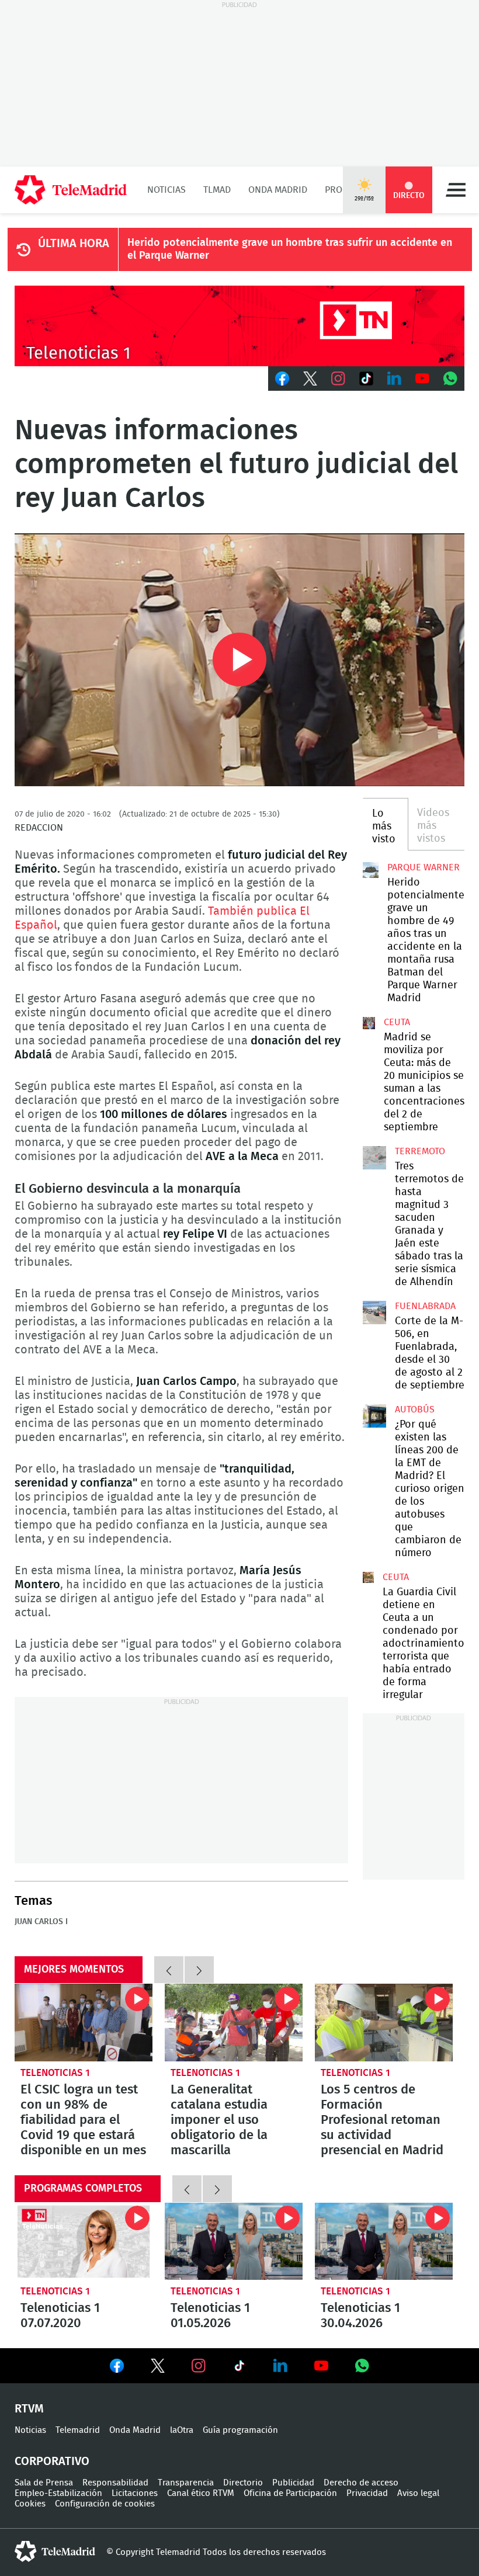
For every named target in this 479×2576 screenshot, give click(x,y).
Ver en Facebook (117, 2368)
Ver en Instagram (199, 2366)
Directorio (243, 2483)
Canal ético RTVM (201, 2493)
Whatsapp (450, 379)
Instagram (338, 379)
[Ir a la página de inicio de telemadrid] (71, 190)
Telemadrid (78, 2430)
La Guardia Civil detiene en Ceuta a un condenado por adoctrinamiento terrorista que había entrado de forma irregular (368, 1577)
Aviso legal (418, 2493)
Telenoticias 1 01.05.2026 (234, 2242)
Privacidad (367, 2493)
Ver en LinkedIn (280, 2366)
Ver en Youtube (321, 2366)
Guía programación (240, 2430)
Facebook (282, 379)
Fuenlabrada (425, 1306)
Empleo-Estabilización (58, 2493)
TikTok (366, 379)
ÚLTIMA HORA (74, 244)
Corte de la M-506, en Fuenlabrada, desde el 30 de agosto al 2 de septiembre (374, 1313)
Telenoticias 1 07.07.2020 (84, 2242)
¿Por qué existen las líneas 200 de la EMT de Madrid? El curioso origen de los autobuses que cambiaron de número (374, 1416)
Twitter (310, 379)
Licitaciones (135, 2493)
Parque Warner (424, 867)
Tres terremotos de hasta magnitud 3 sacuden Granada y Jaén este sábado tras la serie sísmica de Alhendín (374, 1158)
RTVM (29, 2409)
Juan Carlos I (41, 1922)
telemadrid (55, 2551)
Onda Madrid (278, 190)
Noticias (166, 190)
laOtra (182, 2430)
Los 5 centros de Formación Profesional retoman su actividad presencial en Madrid (384, 2023)
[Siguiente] (199, 1970)
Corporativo (52, 2462)
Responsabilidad (115, 2483)
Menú (456, 190)
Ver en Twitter (158, 2368)
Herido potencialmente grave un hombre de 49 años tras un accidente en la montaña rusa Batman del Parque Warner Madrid (371, 870)
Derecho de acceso (361, 2483)
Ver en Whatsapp (362, 2366)
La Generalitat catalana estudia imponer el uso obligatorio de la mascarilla (234, 2023)
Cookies (30, 2504)
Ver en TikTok (239, 2368)
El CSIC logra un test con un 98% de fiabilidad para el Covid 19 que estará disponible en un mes (84, 2023)
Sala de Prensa (44, 2483)
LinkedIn (394, 379)
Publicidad (293, 2483)
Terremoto (420, 1151)
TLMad (217, 190)
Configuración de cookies (105, 2504)
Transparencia (186, 2483)
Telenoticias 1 (55, 2073)
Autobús (415, 1409)
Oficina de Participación (290, 2493)
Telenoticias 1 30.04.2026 (384, 2242)
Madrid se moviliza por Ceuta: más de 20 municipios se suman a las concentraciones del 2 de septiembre (369, 1023)
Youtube (422, 379)
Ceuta (397, 1022)
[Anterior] (169, 1970)
